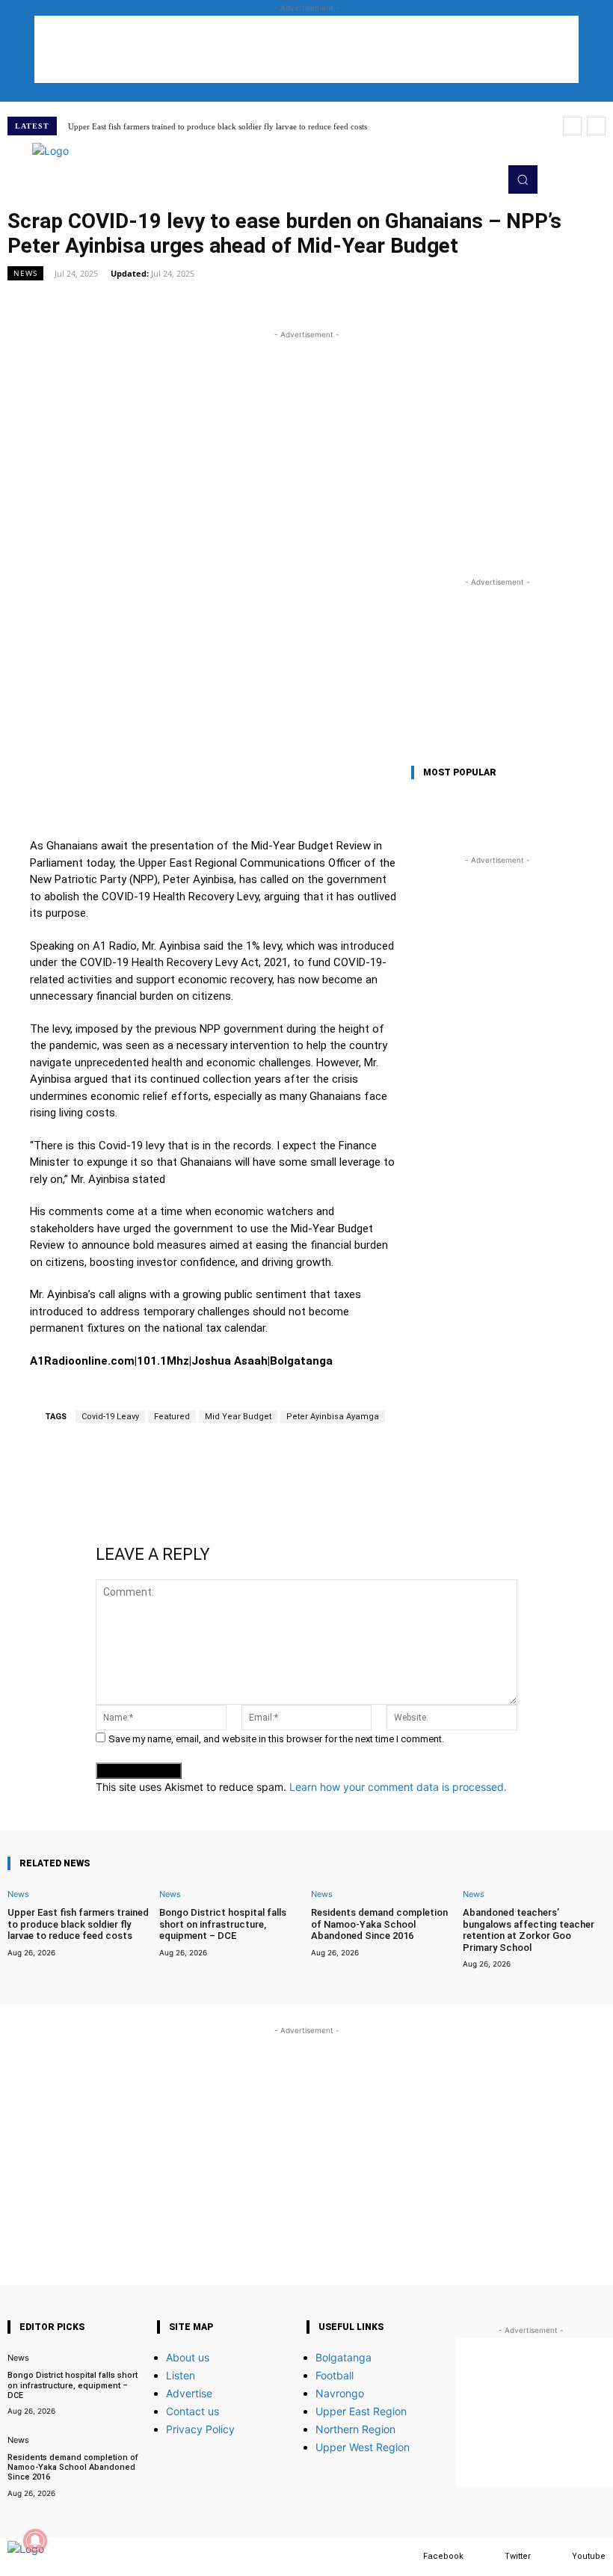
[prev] (572, 126)
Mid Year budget (238, 1417)
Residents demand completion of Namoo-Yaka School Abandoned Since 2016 (379, 1924)
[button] (523, 179)
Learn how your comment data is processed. (398, 1787)
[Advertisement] (306, 49)
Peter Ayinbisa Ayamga (333, 1417)
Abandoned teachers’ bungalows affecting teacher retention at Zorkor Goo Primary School (529, 1930)
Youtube (589, 2556)
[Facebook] (409, 2556)
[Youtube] (557, 2556)
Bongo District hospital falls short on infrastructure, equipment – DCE (223, 1924)
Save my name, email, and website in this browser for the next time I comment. (276, 1739)
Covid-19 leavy (110, 1417)
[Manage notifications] (35, 2541)
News (25, 273)
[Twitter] (490, 2556)
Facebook (443, 2556)
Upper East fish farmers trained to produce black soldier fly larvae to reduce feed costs (218, 126)
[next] (596, 126)
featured (172, 1417)
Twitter (518, 2556)
